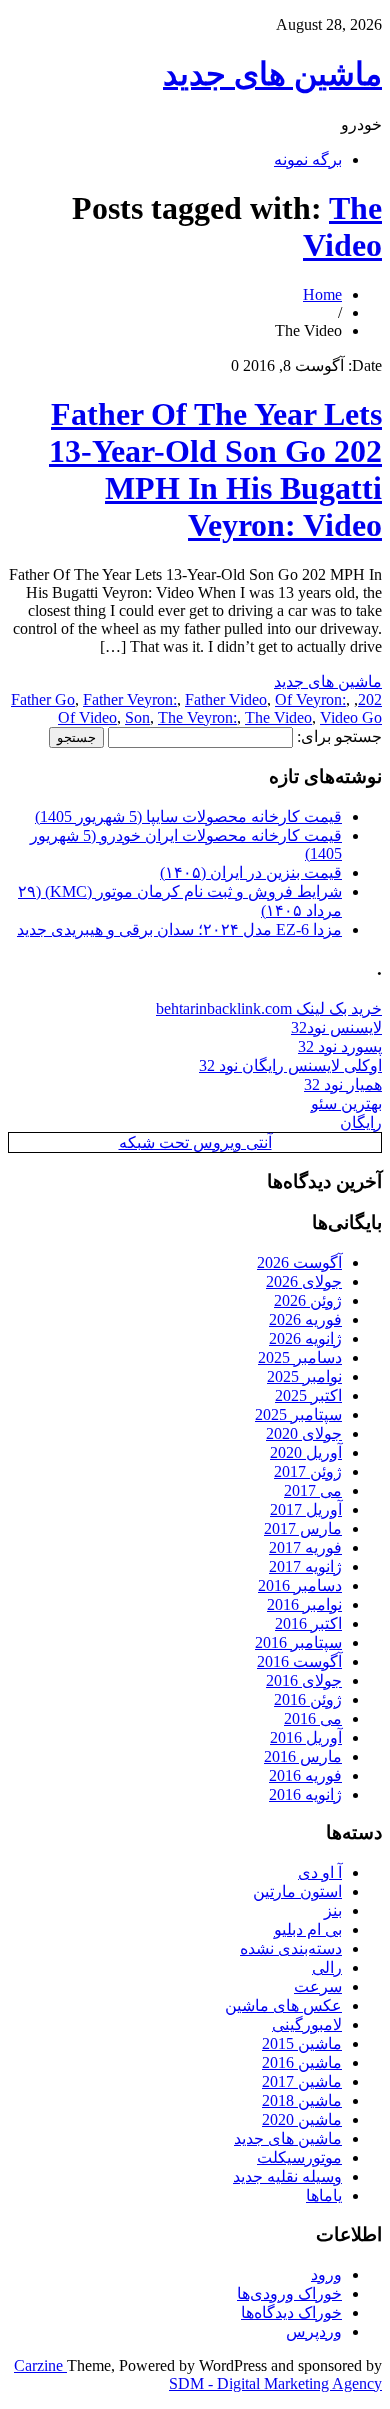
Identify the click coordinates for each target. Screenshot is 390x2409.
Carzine (40, 2365)
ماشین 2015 (302, 2043)
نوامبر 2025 (304, 1376)
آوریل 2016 (306, 1737)
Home (322, 294)
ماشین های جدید (272, 74)
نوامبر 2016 (304, 1604)
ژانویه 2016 (305, 1794)
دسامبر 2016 (300, 1585)
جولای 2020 (304, 1433)
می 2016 (313, 1718)
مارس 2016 (303, 1756)
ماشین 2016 (302, 2062)
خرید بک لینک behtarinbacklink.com (269, 1008)
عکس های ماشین (283, 2005)
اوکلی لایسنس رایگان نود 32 (290, 1065)
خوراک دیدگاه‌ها (291, 2312)
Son (137, 717)
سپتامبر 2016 (298, 1642)
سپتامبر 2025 (298, 1414)
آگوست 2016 (299, 1661)
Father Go (43, 699)
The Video (342, 226)
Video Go (351, 717)
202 (370, 699)
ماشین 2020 (302, 2119)
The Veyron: (197, 717)
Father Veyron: (130, 699)
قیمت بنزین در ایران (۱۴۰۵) (251, 872)
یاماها (324, 2195)
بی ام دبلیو (308, 1929)
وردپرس (314, 2331)
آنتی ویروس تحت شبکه (195, 1142)
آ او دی (320, 1872)
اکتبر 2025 (308, 1395)
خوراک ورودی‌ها (289, 2293)
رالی (327, 1967)
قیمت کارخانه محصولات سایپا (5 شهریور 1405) (188, 816)
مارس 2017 (303, 1528)
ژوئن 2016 (308, 1699)
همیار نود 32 (343, 1084)
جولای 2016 (304, 1680)
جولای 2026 (304, 1281)
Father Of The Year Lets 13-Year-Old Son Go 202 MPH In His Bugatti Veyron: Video (215, 469)
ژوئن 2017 (308, 1471)
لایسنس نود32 (336, 1027)
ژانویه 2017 (305, 1566)
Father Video (226, 699)
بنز (333, 1910)
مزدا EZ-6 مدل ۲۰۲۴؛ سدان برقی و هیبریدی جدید (179, 929)
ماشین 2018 (302, 2100)
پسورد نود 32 (340, 1046)
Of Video (87, 717)
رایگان (361, 1122)
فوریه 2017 (305, 1547)
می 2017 (313, 1490)
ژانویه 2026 (305, 1338)
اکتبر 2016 (308, 1623)
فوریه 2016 (305, 1775)
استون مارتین (297, 1891)
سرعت (318, 1986)
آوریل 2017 (306, 1509)
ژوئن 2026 (308, 1300)
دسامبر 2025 (300, 1357)
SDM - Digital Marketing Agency (275, 2383)
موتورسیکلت (299, 2157)
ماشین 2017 (302, 2081)
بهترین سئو (346, 1103)
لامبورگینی (307, 2024)
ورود (326, 2274)
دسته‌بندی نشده (291, 1948)
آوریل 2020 (306, 1452)
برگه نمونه (308, 159)
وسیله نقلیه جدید (287, 2176)
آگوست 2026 (299, 1262)
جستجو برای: (339, 736)
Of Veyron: (310, 699)
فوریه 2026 (305, 1319)
